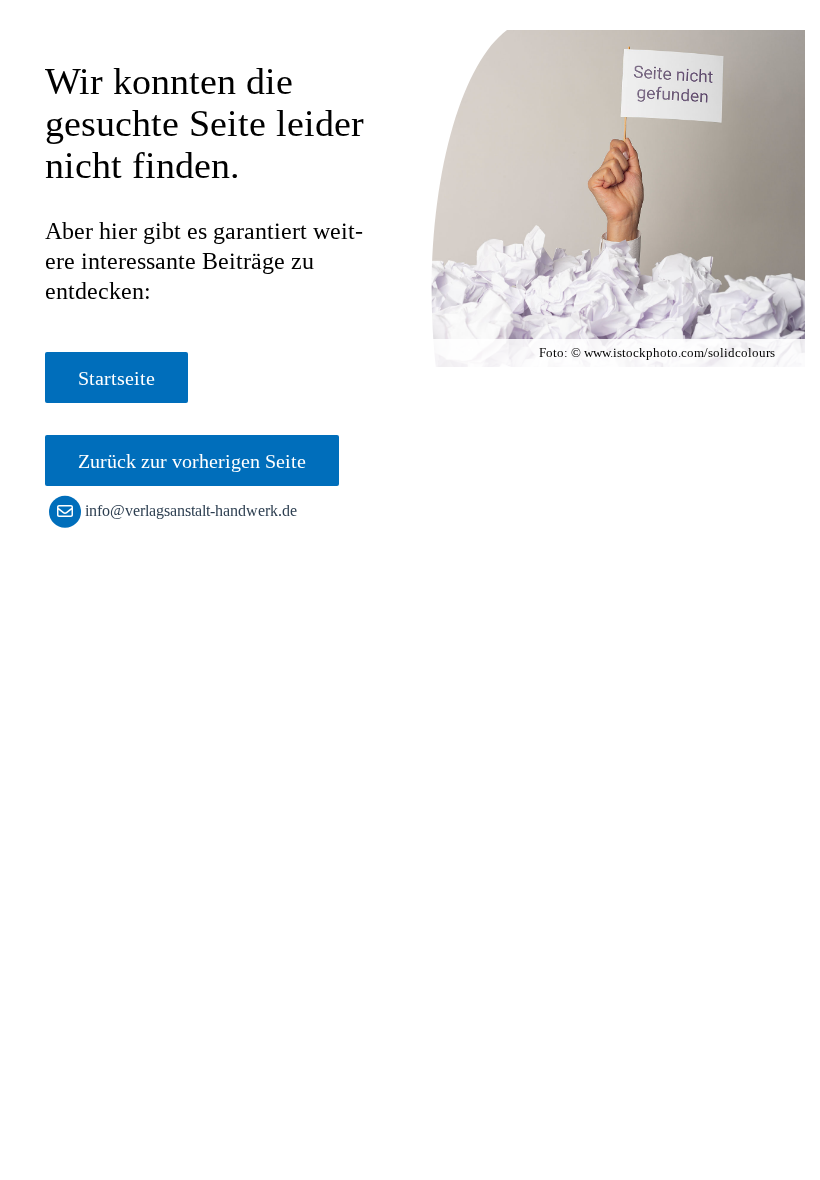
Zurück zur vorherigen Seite (192, 461)
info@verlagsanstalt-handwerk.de (191, 510)
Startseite (116, 378)
